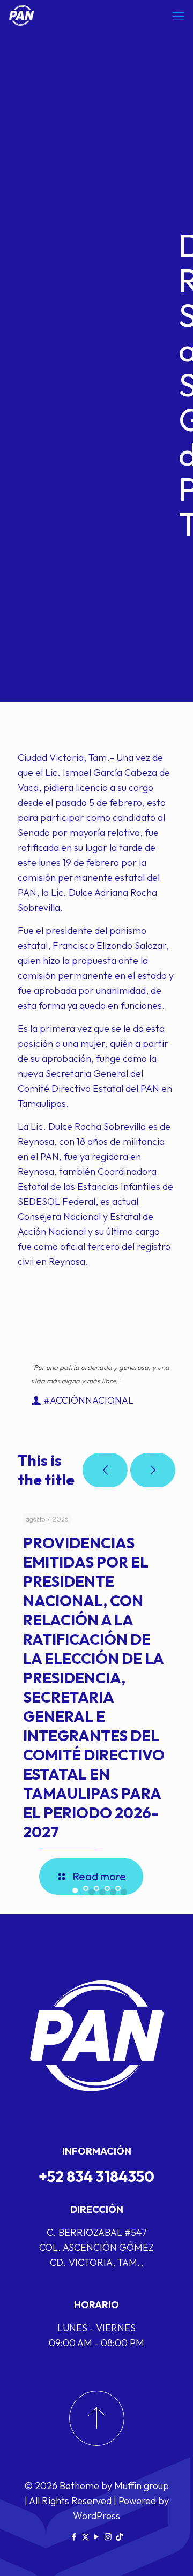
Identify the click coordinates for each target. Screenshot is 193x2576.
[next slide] (153, 1470)
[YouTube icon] (97, 2537)
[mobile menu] (179, 16)
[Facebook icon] (74, 2537)
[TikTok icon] (119, 2537)
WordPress (96, 2516)
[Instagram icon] (108, 2537)
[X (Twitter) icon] (86, 2537)
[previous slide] (105, 1470)
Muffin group (142, 2486)
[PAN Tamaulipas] (21, 16)
